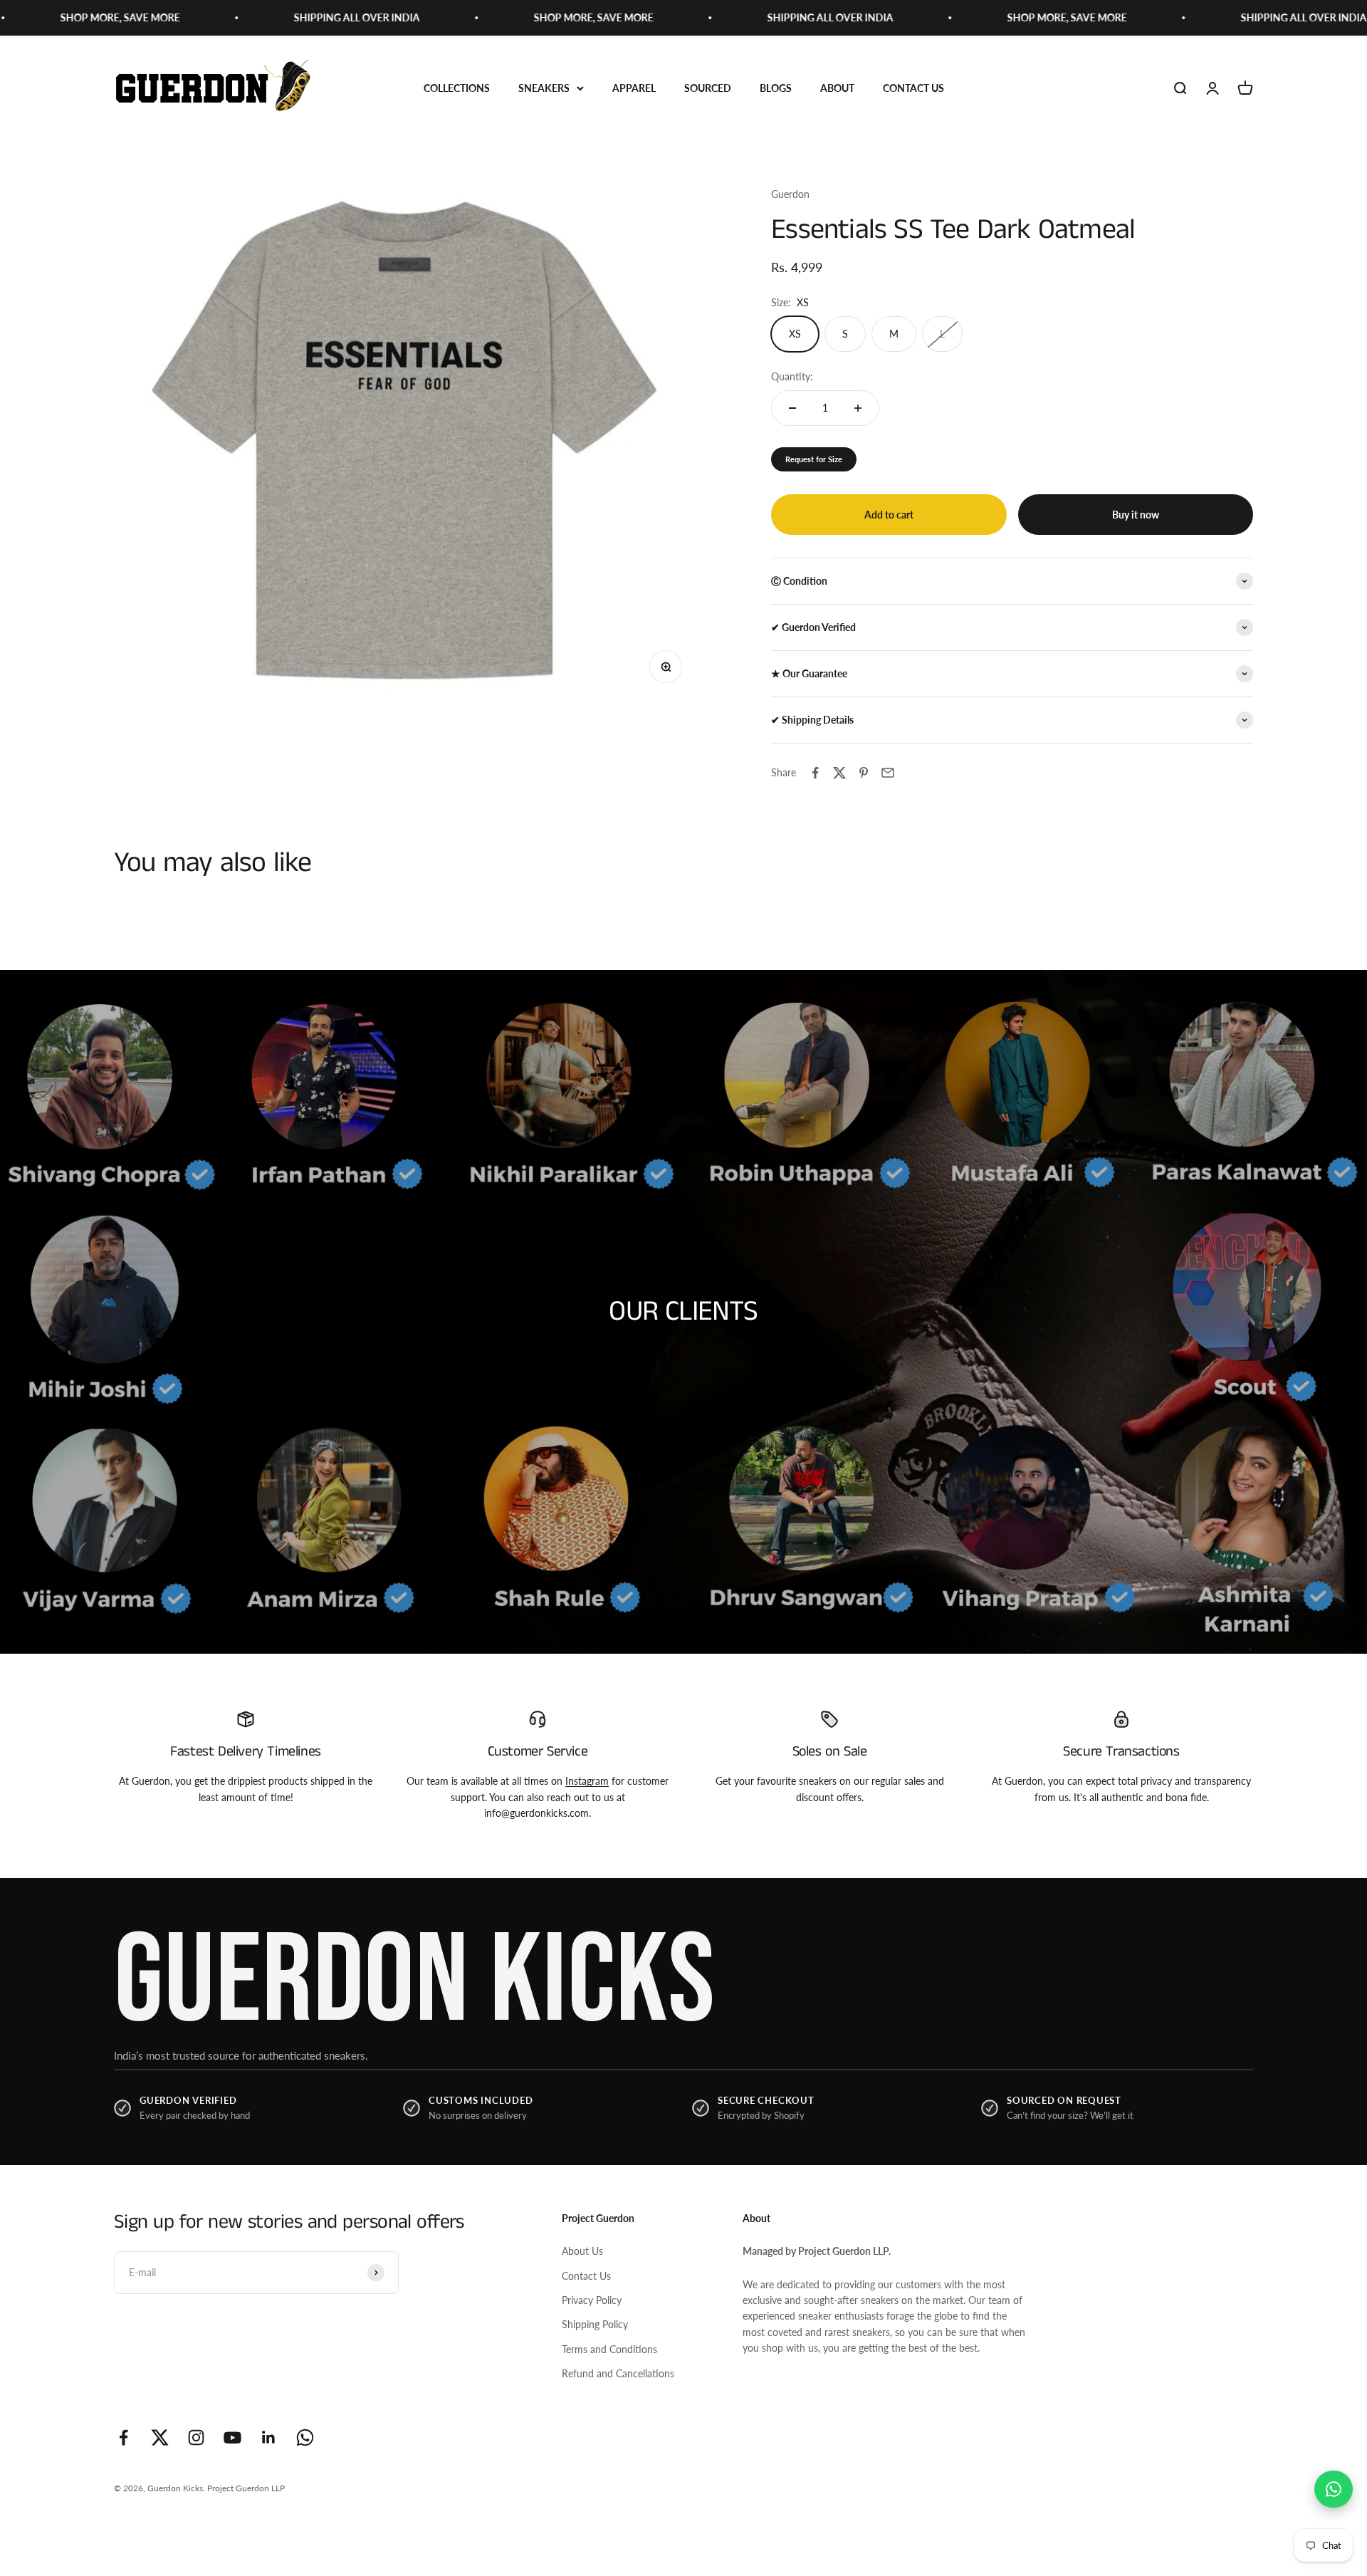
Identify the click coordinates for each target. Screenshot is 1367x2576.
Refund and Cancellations (618, 2373)
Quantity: (792, 376)
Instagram (587, 1781)
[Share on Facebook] (815, 773)
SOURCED (708, 88)
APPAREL (634, 88)
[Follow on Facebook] (124, 2437)
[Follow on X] (160, 2437)
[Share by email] (888, 773)
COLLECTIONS (457, 88)
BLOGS (776, 88)
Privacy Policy (592, 2300)
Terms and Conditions (609, 2349)
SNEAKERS (544, 88)
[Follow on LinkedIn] (269, 2437)
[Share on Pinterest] (864, 773)
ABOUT (837, 88)
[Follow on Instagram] (196, 2437)
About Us (582, 2251)
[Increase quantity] (858, 408)
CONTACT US (913, 88)
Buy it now (1136, 515)
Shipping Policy (595, 2324)
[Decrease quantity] (792, 408)
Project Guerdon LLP (246, 2488)
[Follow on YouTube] (232, 2437)
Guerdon (790, 194)
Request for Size (814, 459)
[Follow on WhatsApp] (305, 2437)
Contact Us (586, 2276)
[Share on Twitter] (839, 773)
